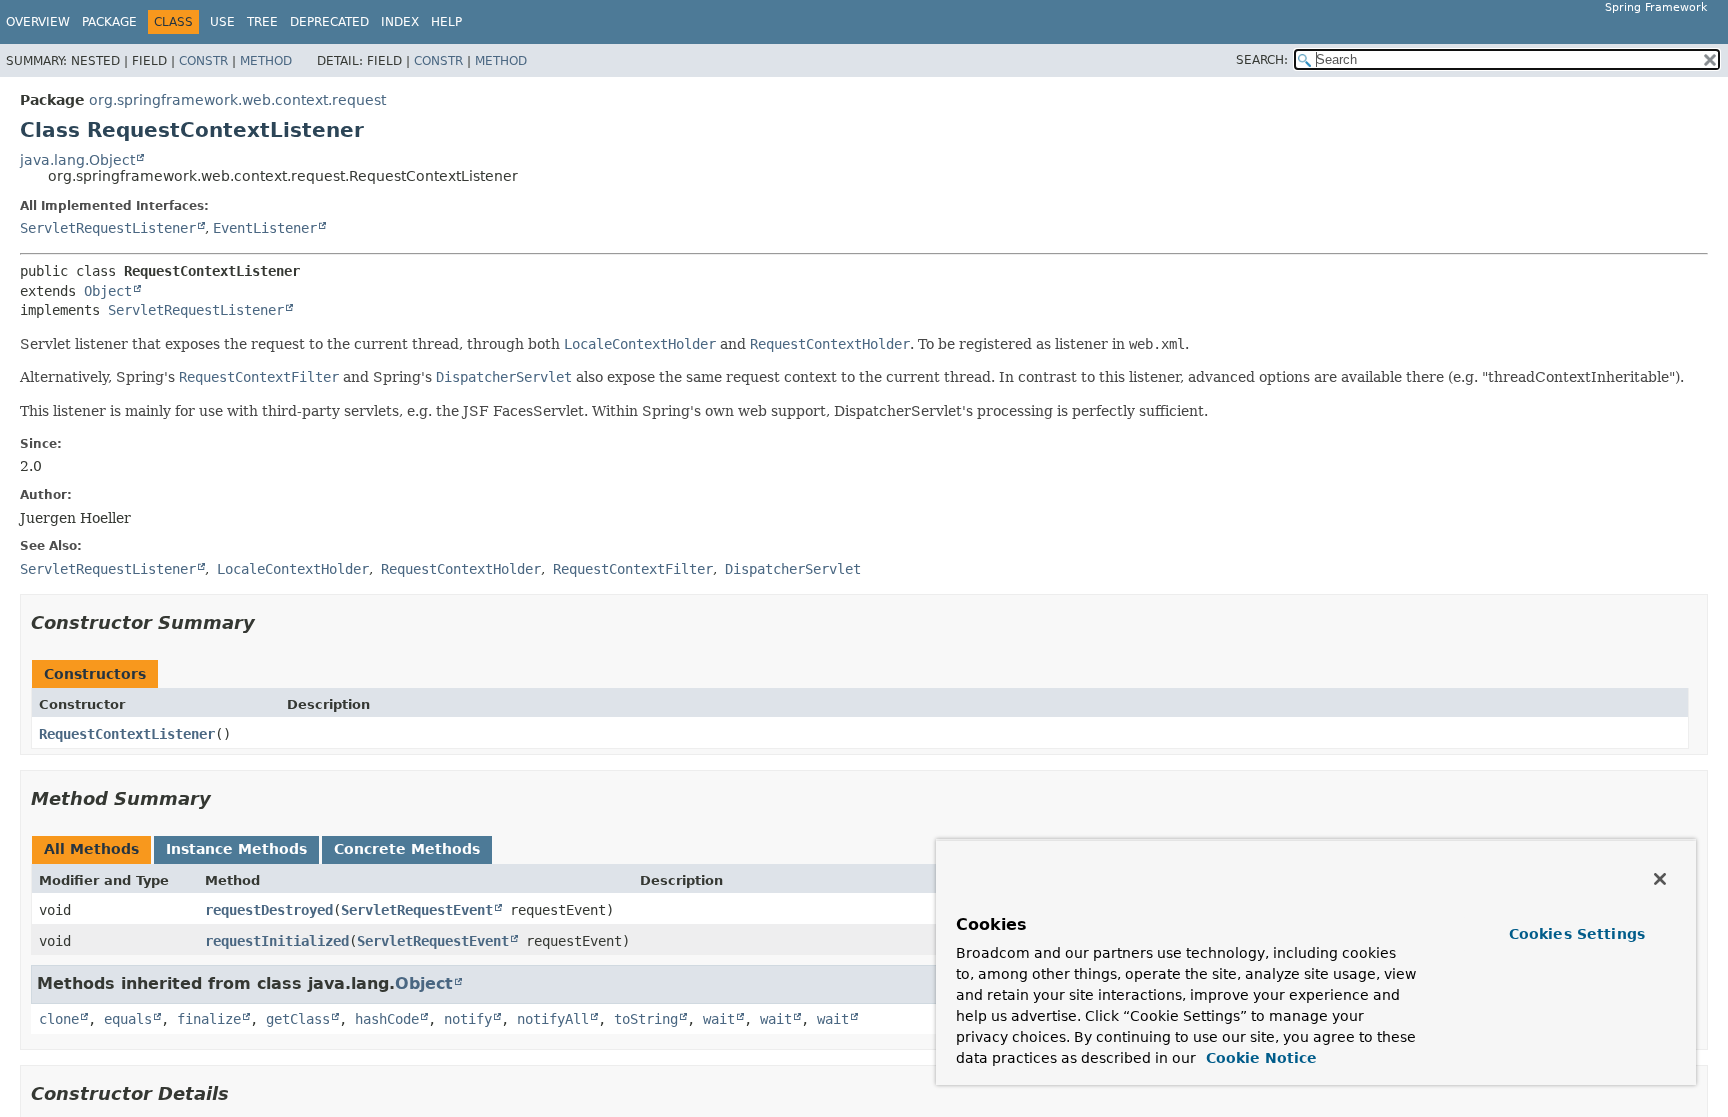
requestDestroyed (269, 910)
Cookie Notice (1259, 1058)
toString (646, 1019)
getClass (298, 1019)
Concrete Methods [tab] (407, 849)
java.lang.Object (77, 160)
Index (400, 22)
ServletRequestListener (108, 228)
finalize (209, 1019)
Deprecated (329, 22)
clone (59, 1019)
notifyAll (553, 1019)
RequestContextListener (127, 734)
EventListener (265, 228)
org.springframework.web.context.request (237, 100)
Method (266, 61)
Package (109, 22)
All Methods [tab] (91, 849)
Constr (203, 61)
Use (222, 22)
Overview (38, 22)
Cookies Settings (1577, 934)
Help (446, 22)
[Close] (1660, 879)
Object (108, 291)
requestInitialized (277, 941)
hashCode (387, 1019)
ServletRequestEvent (417, 910)
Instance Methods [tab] (236, 849)
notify (468, 1019)
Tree (262, 22)
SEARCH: (1262, 60)
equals (128, 1019)
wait (719, 1019)
